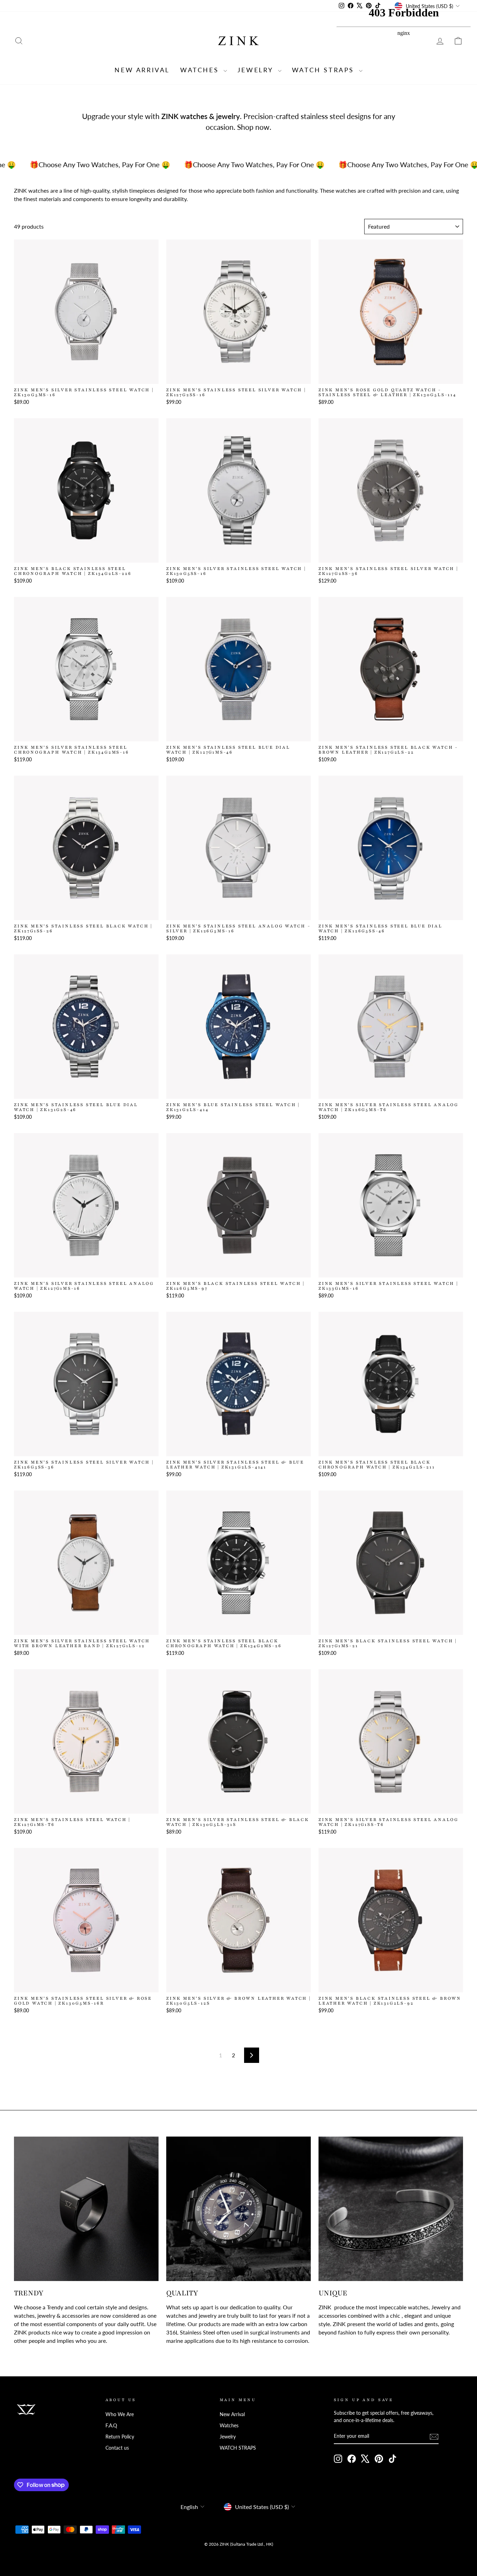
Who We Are (120, 2414)
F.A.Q (111, 2426)
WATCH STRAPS (325, 70)
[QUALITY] (239, 2209)
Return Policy (120, 2437)
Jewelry (257, 70)
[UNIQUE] (391, 2209)
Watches (201, 70)
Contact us (117, 2448)
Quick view (86, 376)
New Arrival (142, 70)
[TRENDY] (86, 2209)
